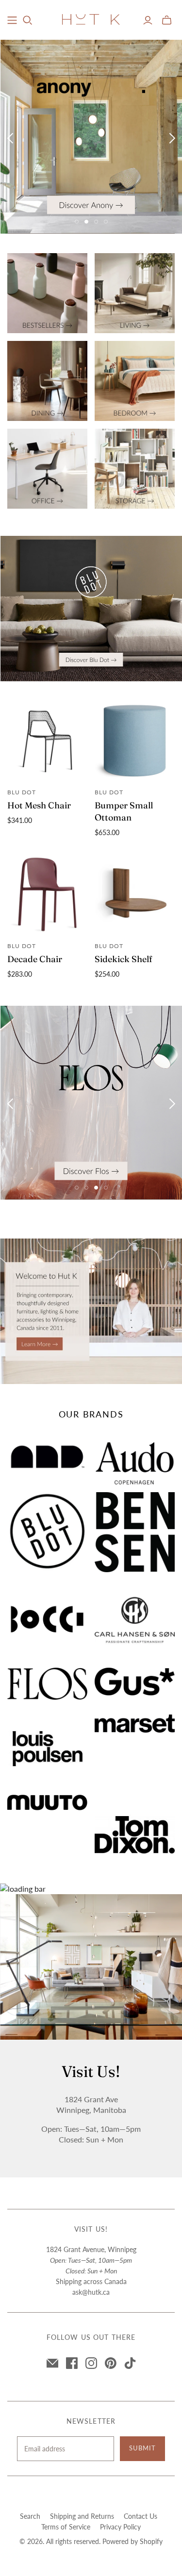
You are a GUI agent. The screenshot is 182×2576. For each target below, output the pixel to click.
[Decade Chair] (47, 894)
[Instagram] (91, 2363)
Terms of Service (66, 2527)
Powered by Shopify (132, 2541)
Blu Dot (22, 792)
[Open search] (28, 20)
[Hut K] (91, 19)
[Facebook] (72, 2363)
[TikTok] (130, 2363)
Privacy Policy (120, 2527)
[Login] (148, 20)
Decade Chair (35, 959)
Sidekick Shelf (124, 959)
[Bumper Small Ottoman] (135, 741)
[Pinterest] (111, 2363)
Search (30, 2516)
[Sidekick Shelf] (135, 894)
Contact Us (141, 2516)
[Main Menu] (12, 20)
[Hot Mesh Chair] (47, 741)
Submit (142, 2448)
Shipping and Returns (82, 2516)
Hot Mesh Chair (39, 805)
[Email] (52, 2363)
